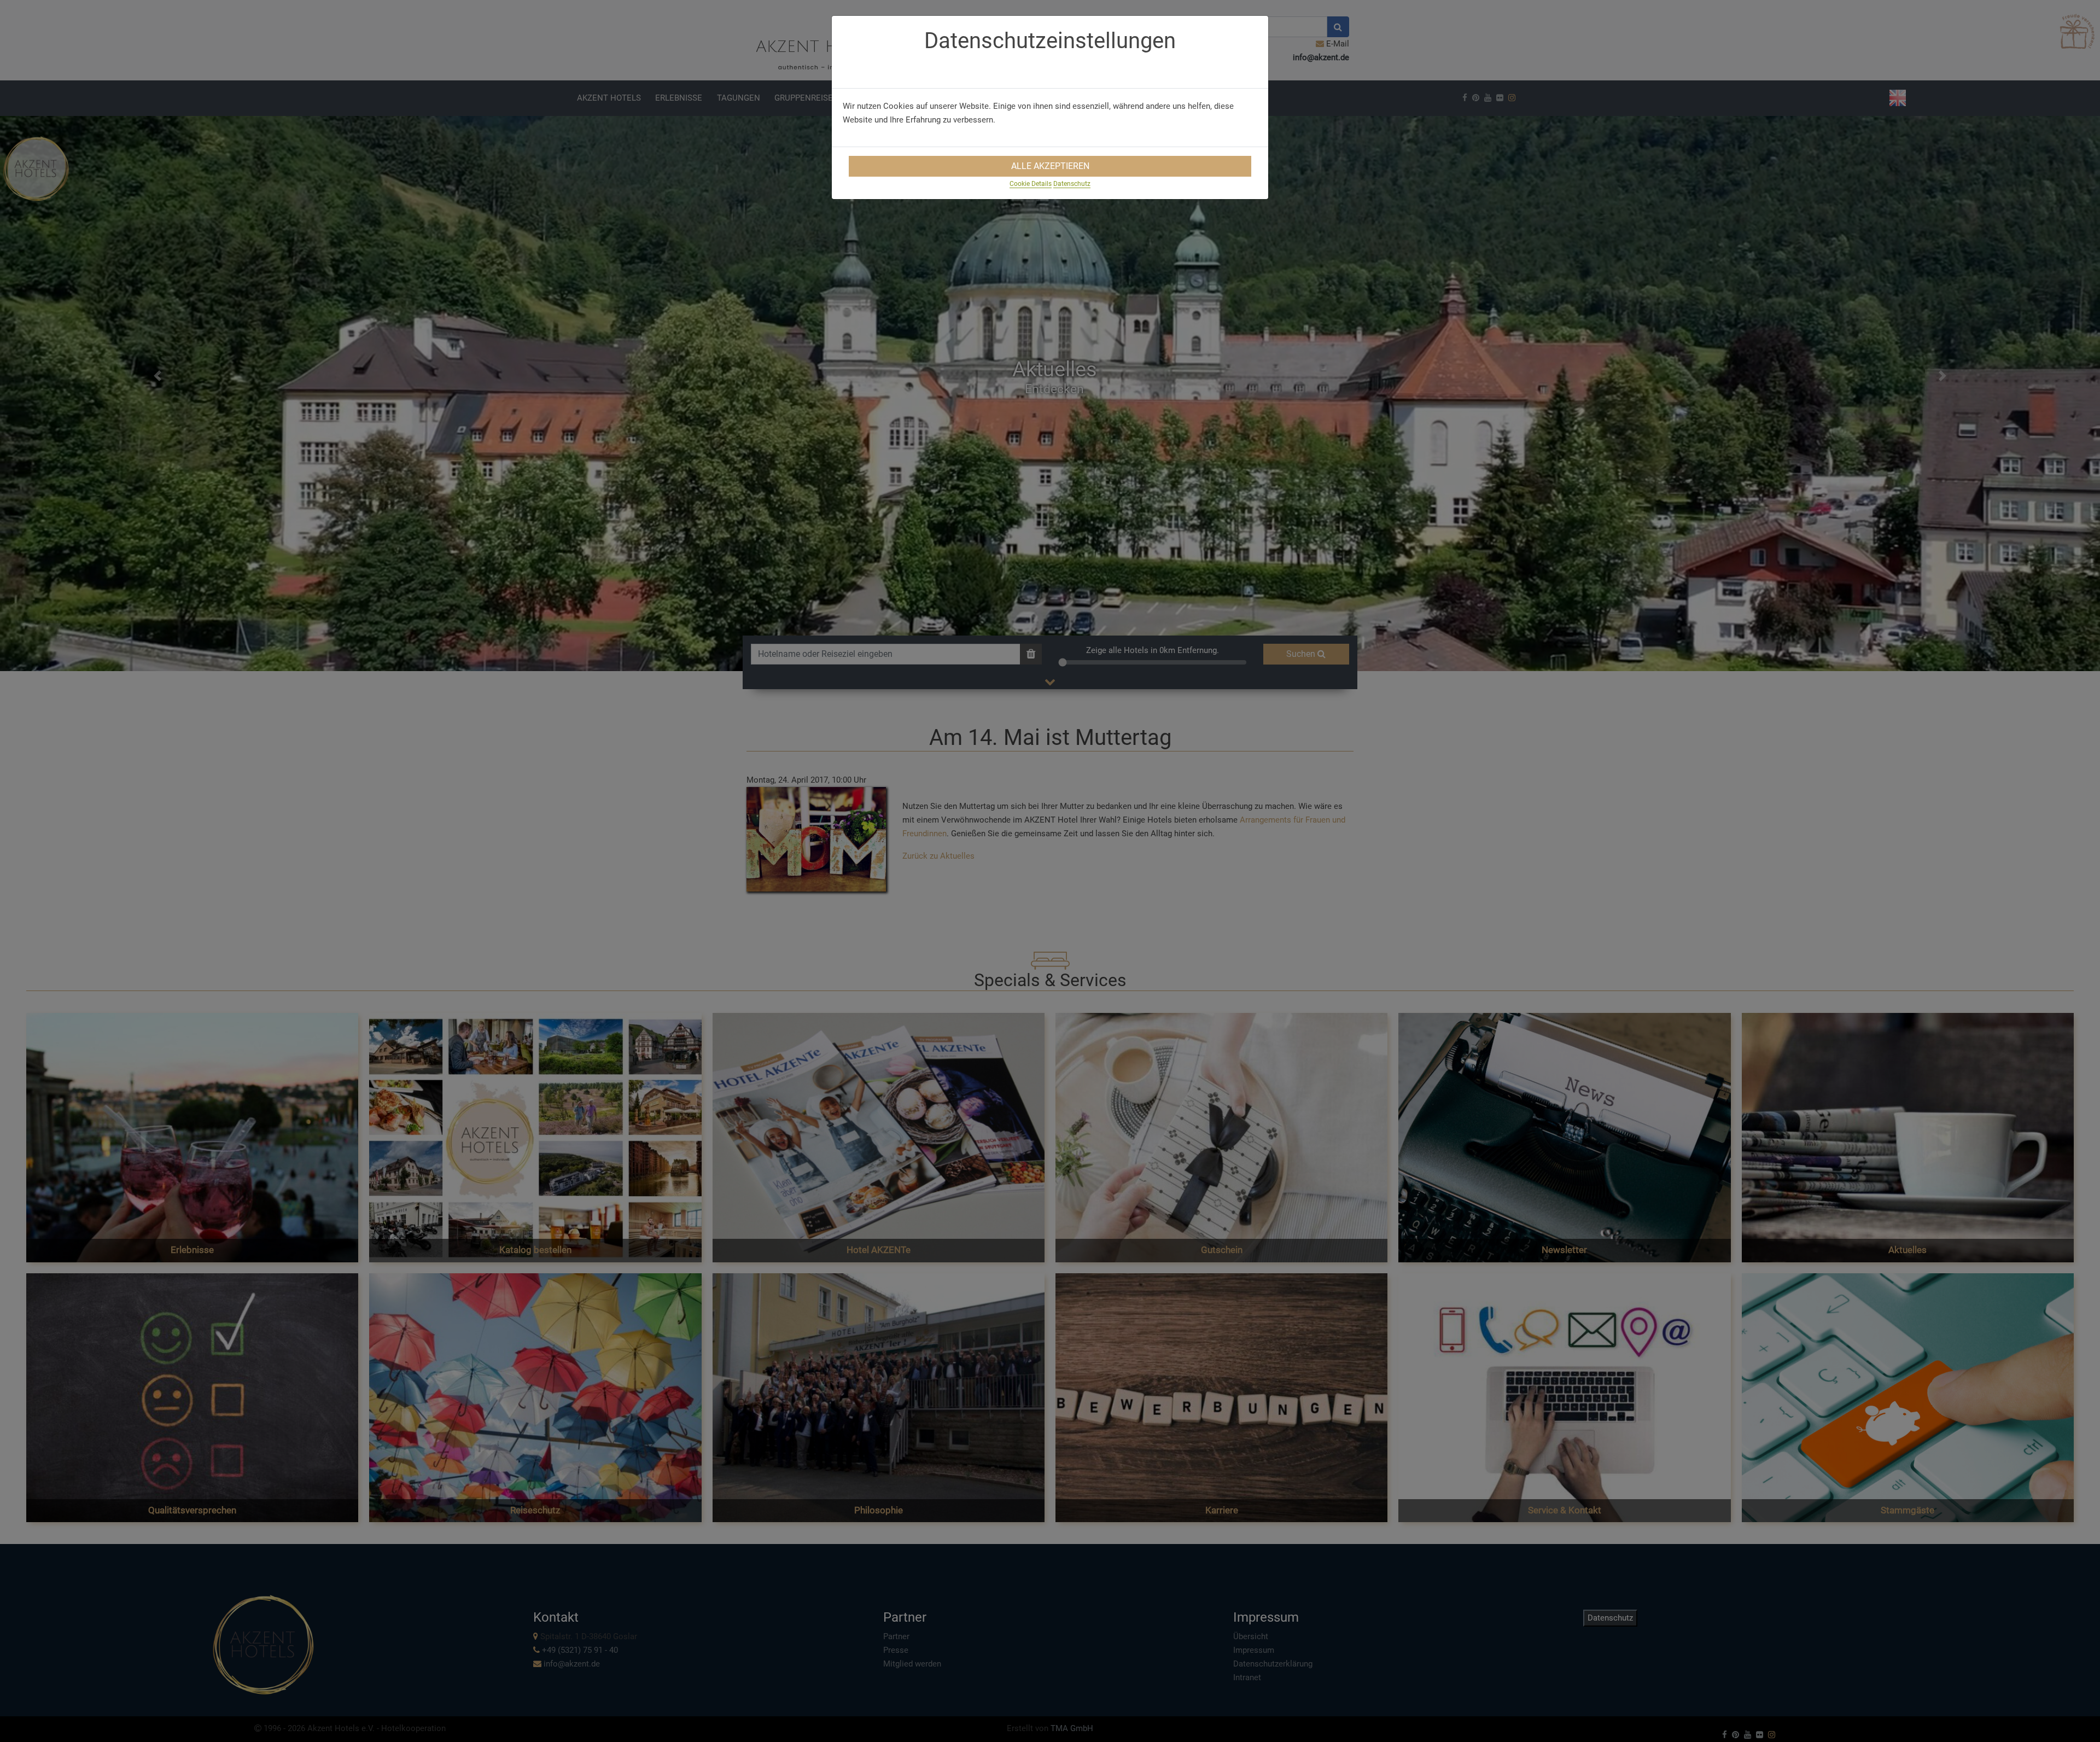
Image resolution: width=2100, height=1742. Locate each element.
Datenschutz (1072, 184)
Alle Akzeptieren (1050, 166)
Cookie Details (1031, 184)
